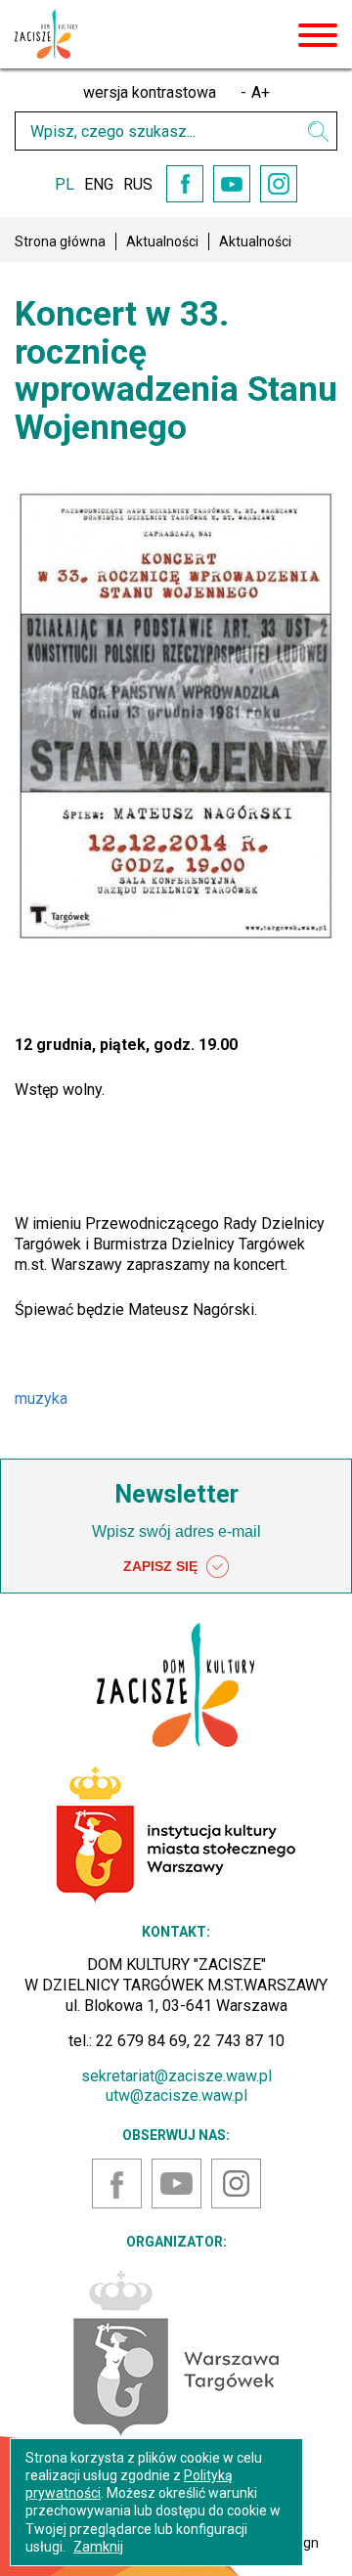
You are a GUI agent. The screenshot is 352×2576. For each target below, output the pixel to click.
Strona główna (60, 241)
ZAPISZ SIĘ (162, 1566)
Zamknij (98, 2547)
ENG (99, 184)
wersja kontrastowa (150, 92)
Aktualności (162, 241)
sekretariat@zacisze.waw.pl (176, 2076)
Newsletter (176, 1494)
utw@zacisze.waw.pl (176, 2096)
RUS (138, 184)
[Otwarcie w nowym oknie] (176, 2352)
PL (65, 184)
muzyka (41, 1398)
